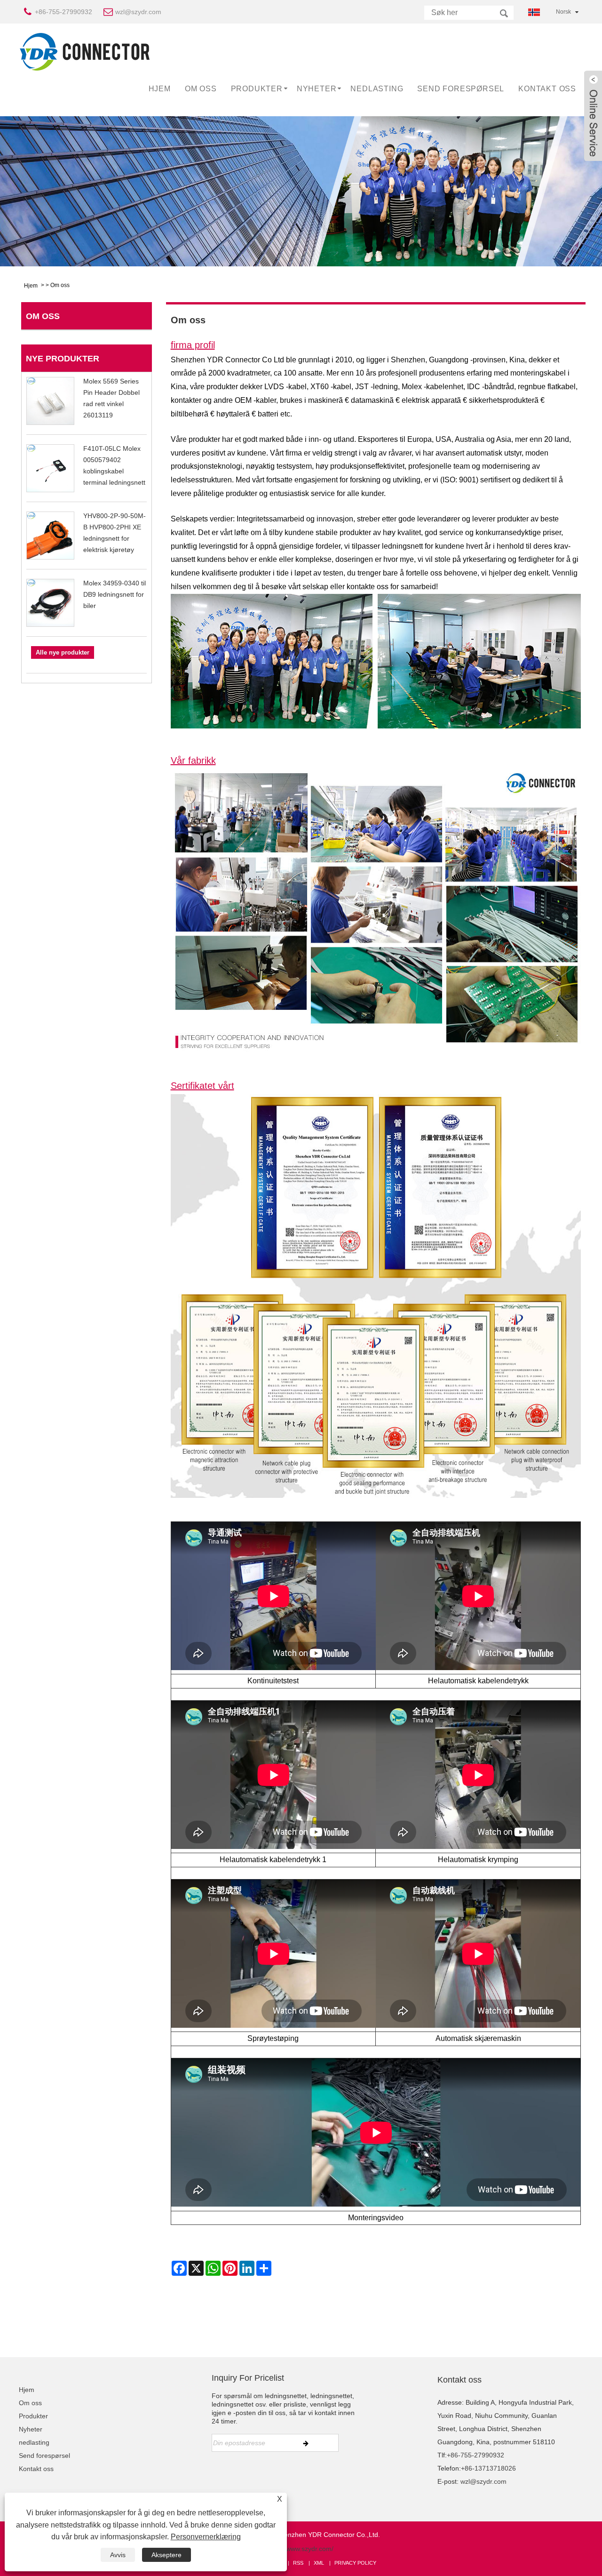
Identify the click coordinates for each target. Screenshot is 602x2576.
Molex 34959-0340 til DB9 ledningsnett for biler (115, 594)
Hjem (160, 89)
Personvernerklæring (206, 2537)
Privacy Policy (355, 2563)
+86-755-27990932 (63, 12)
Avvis (118, 2555)
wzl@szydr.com (138, 12)
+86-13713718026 (488, 2468)
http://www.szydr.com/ (301, 2549)
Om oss (201, 89)
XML (319, 2563)
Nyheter (317, 89)
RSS (298, 2563)
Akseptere (166, 2555)
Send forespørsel (461, 89)
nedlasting (377, 89)
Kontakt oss (547, 89)
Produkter (257, 89)
